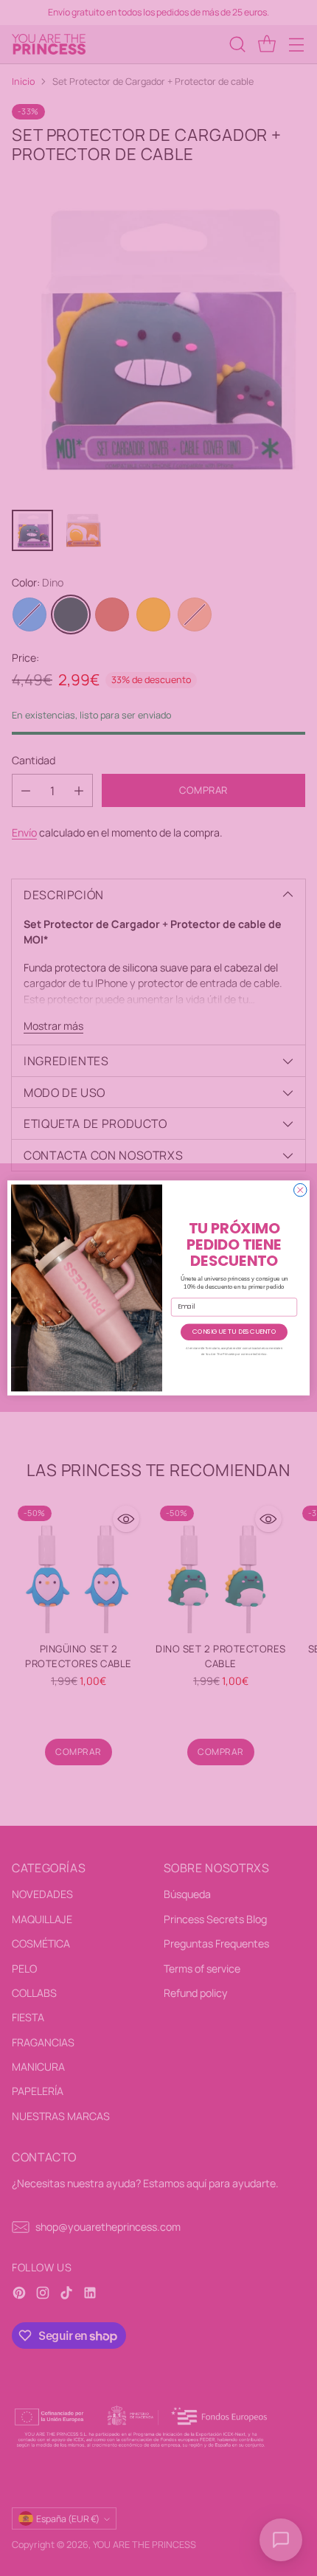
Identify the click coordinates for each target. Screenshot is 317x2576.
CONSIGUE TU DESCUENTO (234, 1332)
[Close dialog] (301, 1191)
